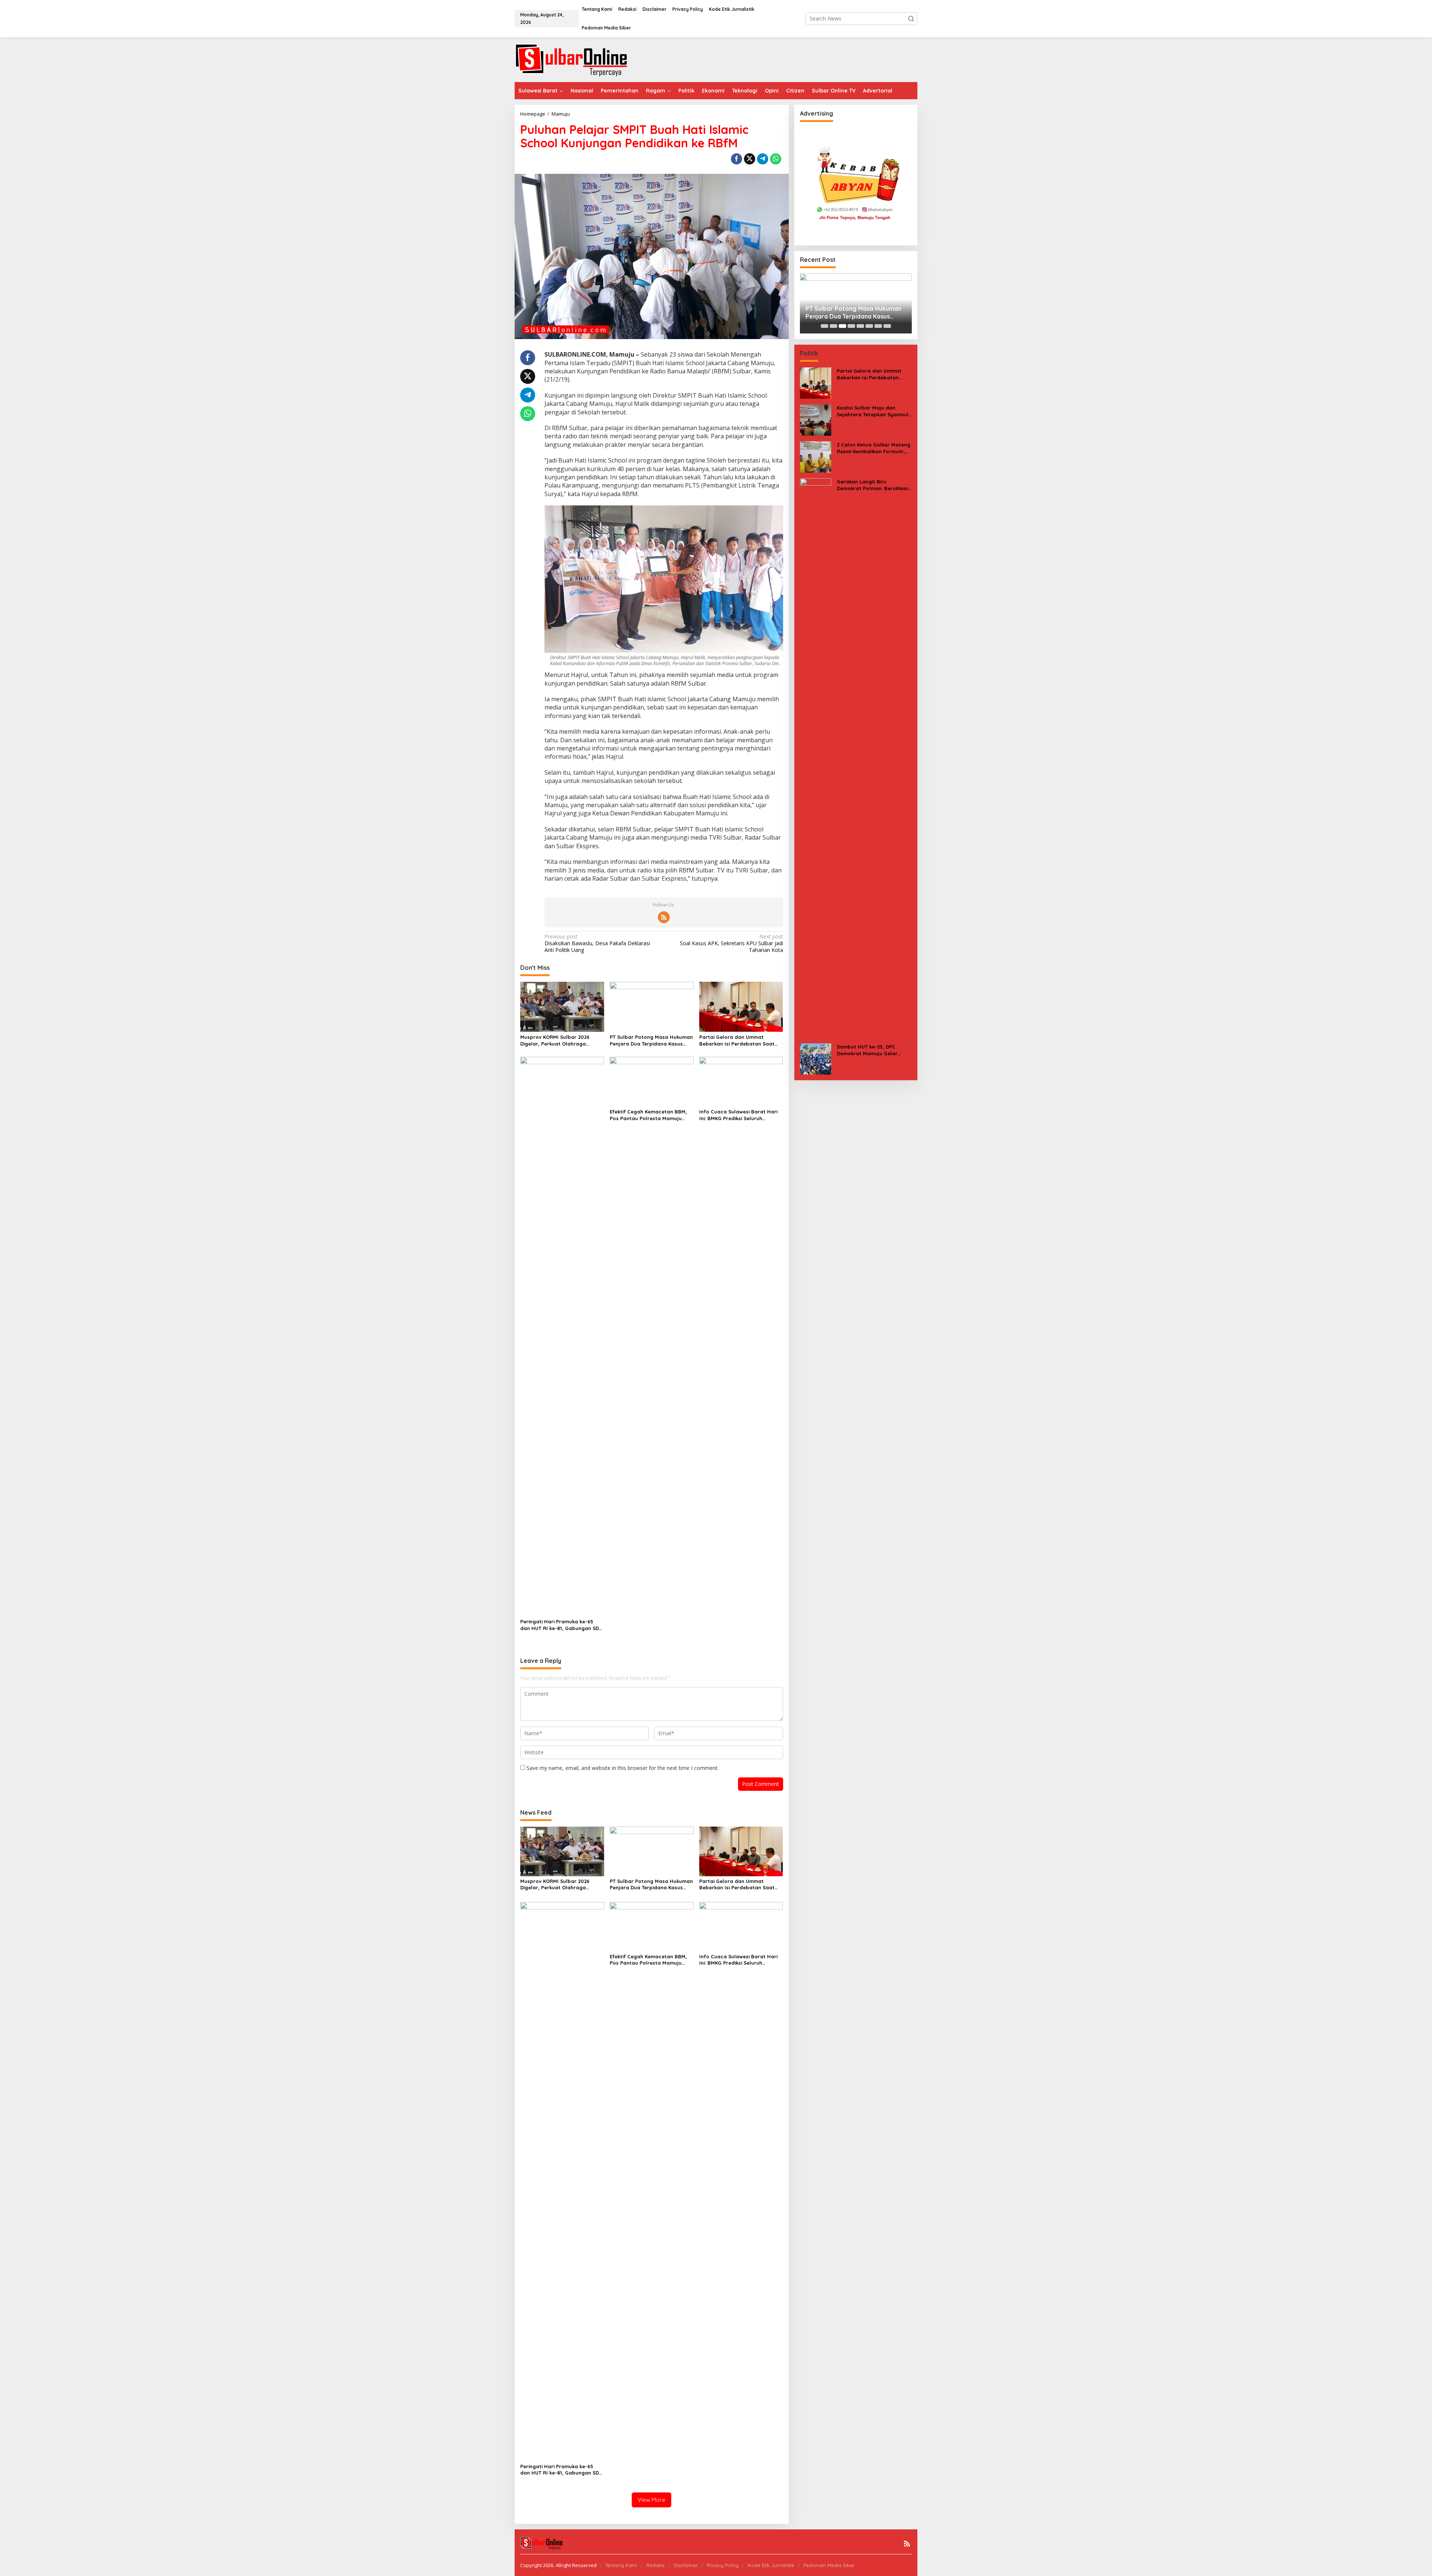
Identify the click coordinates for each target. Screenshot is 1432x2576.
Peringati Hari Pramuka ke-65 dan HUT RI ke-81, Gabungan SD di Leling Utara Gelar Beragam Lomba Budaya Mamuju (560, 1625)
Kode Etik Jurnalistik (771, 2565)
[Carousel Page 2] (833, 326)
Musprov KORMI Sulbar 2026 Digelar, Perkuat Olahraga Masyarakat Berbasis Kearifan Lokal (558, 1041)
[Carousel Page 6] (869, 326)
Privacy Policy (723, 2565)
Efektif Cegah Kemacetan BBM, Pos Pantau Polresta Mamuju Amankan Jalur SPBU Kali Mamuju (651, 1115)
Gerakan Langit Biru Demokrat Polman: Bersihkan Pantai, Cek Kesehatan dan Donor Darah (873, 485)
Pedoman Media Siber (829, 2565)
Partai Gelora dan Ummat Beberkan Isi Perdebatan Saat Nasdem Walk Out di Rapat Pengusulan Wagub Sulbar (737, 1041)
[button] (911, 19)
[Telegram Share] (763, 159)
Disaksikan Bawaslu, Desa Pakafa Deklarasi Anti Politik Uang (597, 943)
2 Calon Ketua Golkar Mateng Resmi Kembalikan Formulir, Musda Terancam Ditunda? (874, 448)
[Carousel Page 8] (887, 326)
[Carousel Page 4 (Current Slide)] (851, 326)
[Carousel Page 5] (860, 326)
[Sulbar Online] (580, 59)
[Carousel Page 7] (878, 326)
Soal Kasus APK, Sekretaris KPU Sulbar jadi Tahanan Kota (731, 943)
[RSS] (664, 917)
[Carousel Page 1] (825, 326)
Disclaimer (686, 2565)
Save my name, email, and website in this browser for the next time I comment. (623, 1768)
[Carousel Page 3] (842, 326)
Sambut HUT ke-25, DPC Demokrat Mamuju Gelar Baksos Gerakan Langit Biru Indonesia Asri (871, 1050)
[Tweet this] (750, 159)
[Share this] (737, 159)
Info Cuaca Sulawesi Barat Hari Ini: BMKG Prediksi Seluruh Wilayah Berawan (738, 1115)
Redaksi (655, 2565)
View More (651, 2500)
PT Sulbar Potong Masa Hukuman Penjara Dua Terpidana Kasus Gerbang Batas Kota (651, 1041)
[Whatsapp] (776, 159)
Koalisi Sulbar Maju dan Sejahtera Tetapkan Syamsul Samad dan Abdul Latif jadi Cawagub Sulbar (873, 411)
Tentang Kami (621, 2565)
